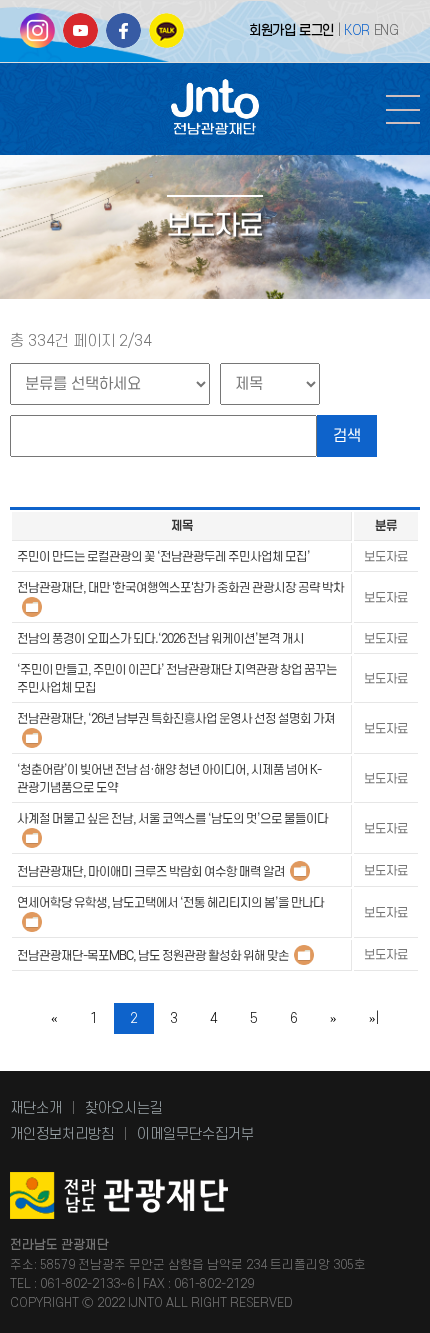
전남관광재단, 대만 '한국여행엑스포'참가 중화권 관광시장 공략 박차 (180, 588)
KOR (357, 30)
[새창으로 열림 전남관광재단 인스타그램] (37, 37)
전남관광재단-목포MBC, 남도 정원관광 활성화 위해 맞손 (153, 956)
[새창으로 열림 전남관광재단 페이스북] (123, 37)
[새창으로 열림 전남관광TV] (80, 37)
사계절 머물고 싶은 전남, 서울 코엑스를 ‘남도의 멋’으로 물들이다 (172, 819)
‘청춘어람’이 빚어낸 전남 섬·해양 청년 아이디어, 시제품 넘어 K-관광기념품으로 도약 (169, 779)
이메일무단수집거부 (195, 1134)
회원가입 (272, 30)
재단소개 (36, 1108)
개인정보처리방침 (62, 1134)
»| (374, 1018)
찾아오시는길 (124, 1108)
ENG (386, 30)
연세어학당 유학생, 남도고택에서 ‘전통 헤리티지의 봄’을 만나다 (170, 903)
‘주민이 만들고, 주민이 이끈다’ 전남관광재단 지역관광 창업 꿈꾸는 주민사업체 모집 (177, 679)
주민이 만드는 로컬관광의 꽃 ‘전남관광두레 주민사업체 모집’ (163, 557)
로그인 (316, 30)
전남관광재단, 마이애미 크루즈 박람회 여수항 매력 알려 (151, 872)
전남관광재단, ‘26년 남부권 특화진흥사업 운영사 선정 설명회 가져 (176, 719)
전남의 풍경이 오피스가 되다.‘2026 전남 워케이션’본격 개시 (160, 639)
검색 (347, 436)
